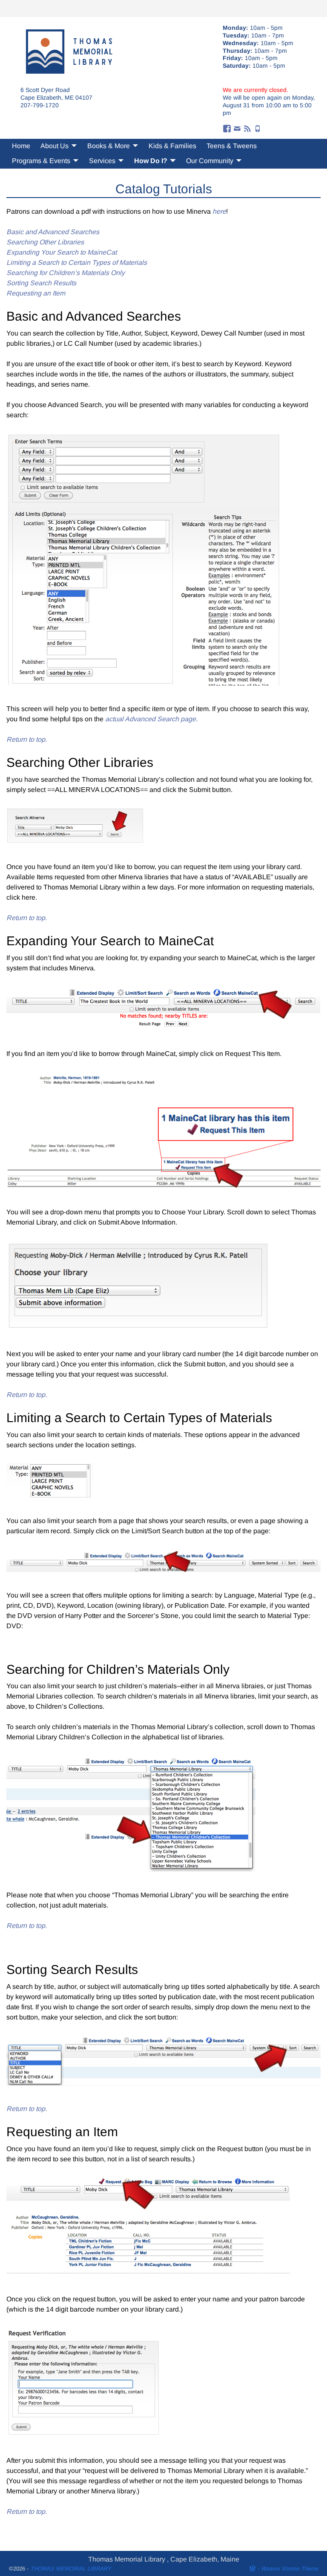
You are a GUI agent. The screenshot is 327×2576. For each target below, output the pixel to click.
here (219, 211)
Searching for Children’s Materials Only (66, 273)
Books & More (109, 146)
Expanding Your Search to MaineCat (62, 252)
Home (21, 146)
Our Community (210, 161)
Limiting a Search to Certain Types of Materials (77, 262)
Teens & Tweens (232, 146)
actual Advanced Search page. (151, 719)
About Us (54, 146)
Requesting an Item (36, 293)
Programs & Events (41, 161)
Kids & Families (172, 146)
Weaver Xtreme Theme (290, 2569)
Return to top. (27, 739)
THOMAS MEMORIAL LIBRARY (71, 2569)
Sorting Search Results (41, 283)
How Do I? (151, 161)
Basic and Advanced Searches (53, 232)
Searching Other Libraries (45, 242)
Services (102, 161)
